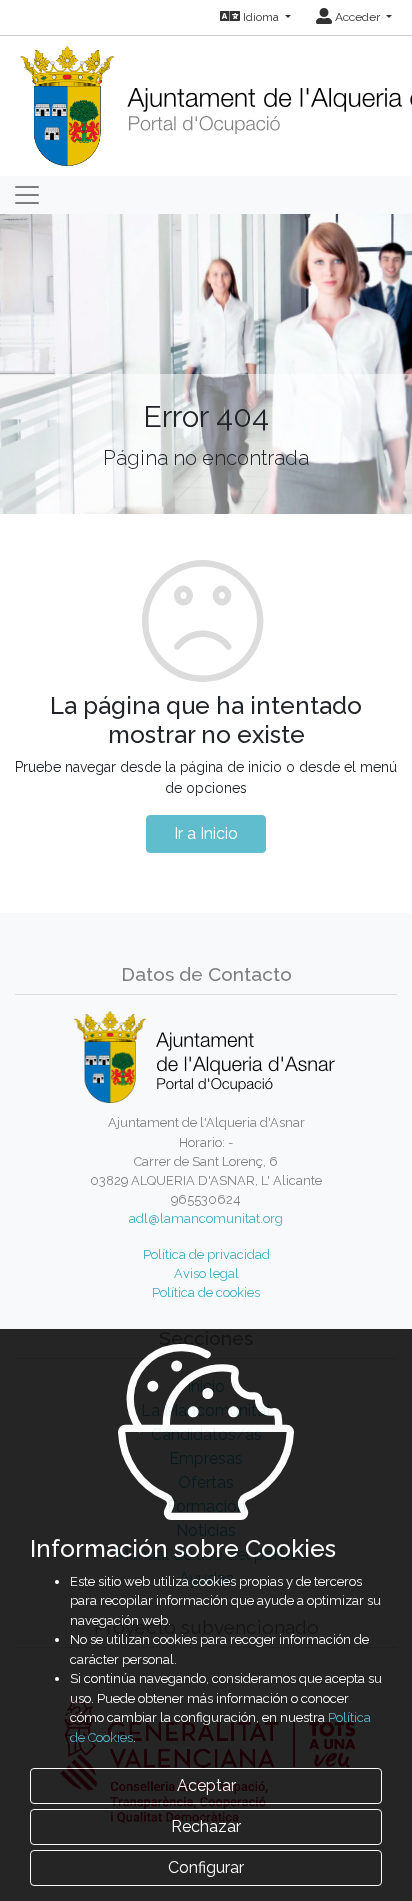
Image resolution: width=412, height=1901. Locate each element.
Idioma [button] (261, 17)
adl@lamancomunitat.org (206, 1218)
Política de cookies (206, 1292)
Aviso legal (206, 1273)
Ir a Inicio (206, 833)
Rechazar (206, 1826)
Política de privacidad (206, 1254)
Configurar (206, 1867)
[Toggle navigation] (27, 195)
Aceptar (206, 1785)
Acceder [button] (357, 17)
